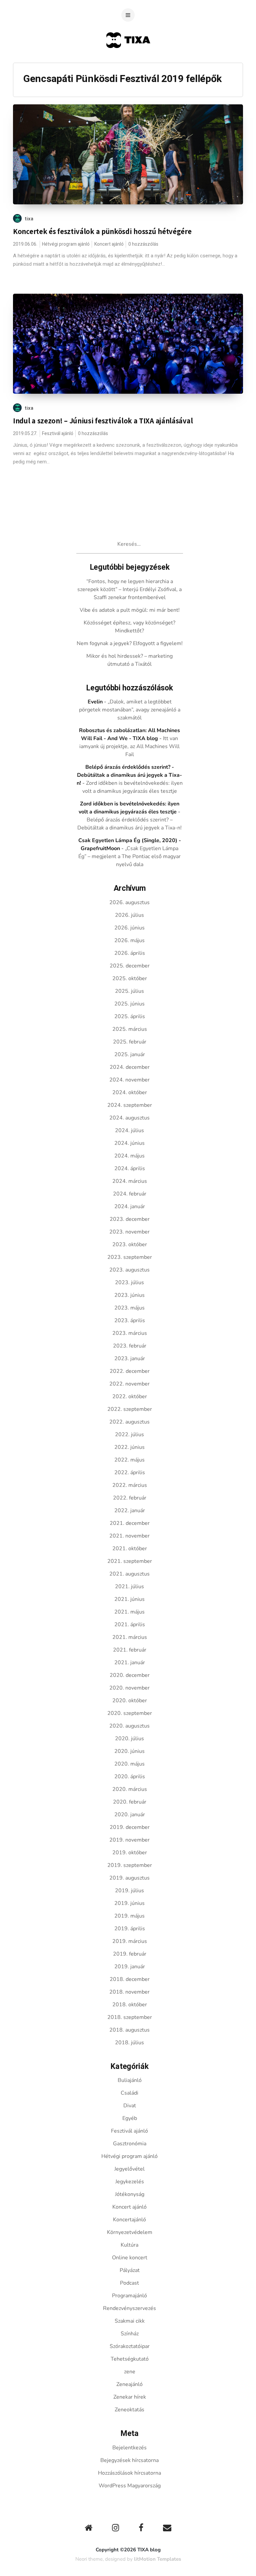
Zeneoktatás (129, 2410)
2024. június (129, 1143)
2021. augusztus (129, 1574)
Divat (130, 2106)
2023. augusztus (129, 1270)
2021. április (130, 1625)
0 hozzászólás (143, 244)
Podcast (129, 2283)
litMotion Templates (157, 2559)
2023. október (130, 1244)
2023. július (129, 1282)
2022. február (130, 1498)
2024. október (130, 1092)
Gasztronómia (130, 2144)
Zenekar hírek (130, 2397)
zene (130, 2372)
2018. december (130, 1979)
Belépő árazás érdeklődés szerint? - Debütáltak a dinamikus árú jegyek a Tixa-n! (129, 775)
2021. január (130, 1663)
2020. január (130, 1815)
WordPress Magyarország (130, 2486)
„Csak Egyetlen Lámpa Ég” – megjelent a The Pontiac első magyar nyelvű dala (129, 856)
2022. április (130, 1473)
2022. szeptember (130, 1409)
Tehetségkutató (130, 2359)
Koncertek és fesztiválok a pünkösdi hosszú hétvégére (102, 231)
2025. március (130, 1029)
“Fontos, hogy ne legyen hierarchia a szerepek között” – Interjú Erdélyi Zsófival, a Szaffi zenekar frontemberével (129, 589)
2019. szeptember (130, 1865)
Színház (130, 2334)
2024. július (129, 1130)
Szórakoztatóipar (130, 2346)
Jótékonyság (130, 2194)
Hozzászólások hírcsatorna (129, 2473)
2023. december (130, 1219)
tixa (29, 219)
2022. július (129, 1435)
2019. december (130, 1827)
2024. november (129, 1080)
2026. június (129, 928)
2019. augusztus (129, 1878)
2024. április (130, 1168)
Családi (129, 2093)
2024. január (130, 1206)
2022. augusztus (129, 1422)
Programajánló (129, 2296)
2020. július (129, 1739)
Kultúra (129, 2245)
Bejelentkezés (129, 2448)
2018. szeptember (130, 2017)
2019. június (129, 1903)
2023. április (130, 1321)
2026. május (129, 940)
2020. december (130, 1675)
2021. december (130, 1523)
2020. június (129, 1751)
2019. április (130, 1929)
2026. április (130, 953)
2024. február (130, 1194)
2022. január (130, 1511)
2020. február (130, 1802)
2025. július (129, 991)
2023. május (129, 1308)
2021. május (129, 1612)
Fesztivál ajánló (58, 434)
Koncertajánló (129, 2220)
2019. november (129, 1840)
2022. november (129, 1384)
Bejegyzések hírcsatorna (129, 2460)
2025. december (130, 966)
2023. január (130, 1359)
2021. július (129, 1587)
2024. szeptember (130, 1105)
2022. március (130, 1485)
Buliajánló (130, 2080)
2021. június (129, 1599)
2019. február (130, 1954)
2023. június (129, 1295)
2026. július (129, 915)
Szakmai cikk (130, 2321)
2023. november (129, 1232)
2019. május (129, 1916)
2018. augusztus (129, 2030)
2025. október (130, 978)
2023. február (130, 1346)
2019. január (130, 1967)
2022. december (130, 1371)
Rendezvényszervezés (129, 2308)
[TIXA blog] (128, 61)
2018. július (129, 2043)
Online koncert (130, 2258)
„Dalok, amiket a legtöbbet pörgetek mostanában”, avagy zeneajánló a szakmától (130, 710)
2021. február (130, 1650)
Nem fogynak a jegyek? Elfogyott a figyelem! (130, 643)
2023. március (130, 1333)
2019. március (130, 1941)
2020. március (130, 1789)
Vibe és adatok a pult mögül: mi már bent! (130, 610)
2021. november (129, 1536)
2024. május (129, 1156)
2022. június (129, 1447)
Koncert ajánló (109, 244)
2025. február (130, 1042)
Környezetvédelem (130, 2232)
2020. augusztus (129, 1726)
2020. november (129, 1688)
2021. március (130, 1637)
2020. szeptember (130, 1713)
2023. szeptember (130, 1257)
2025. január (130, 1054)
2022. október (130, 1397)
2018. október (130, 2005)
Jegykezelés (130, 2182)
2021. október (130, 1549)
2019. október (130, 1853)
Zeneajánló (129, 2384)
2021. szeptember (130, 1561)
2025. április (130, 1016)
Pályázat (130, 2270)
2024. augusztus (129, 1118)
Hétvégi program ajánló (66, 244)
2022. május (129, 1460)
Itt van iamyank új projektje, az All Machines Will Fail (129, 746)
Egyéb (130, 2118)
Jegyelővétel (129, 2169)
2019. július (129, 1891)
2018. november (129, 1992)
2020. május (129, 1764)
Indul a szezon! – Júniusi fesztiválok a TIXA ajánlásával (103, 421)
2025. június (129, 1004)
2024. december (130, 1067)
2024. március (130, 1181)
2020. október (130, 1701)
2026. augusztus (129, 902)
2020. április (130, 1777)
